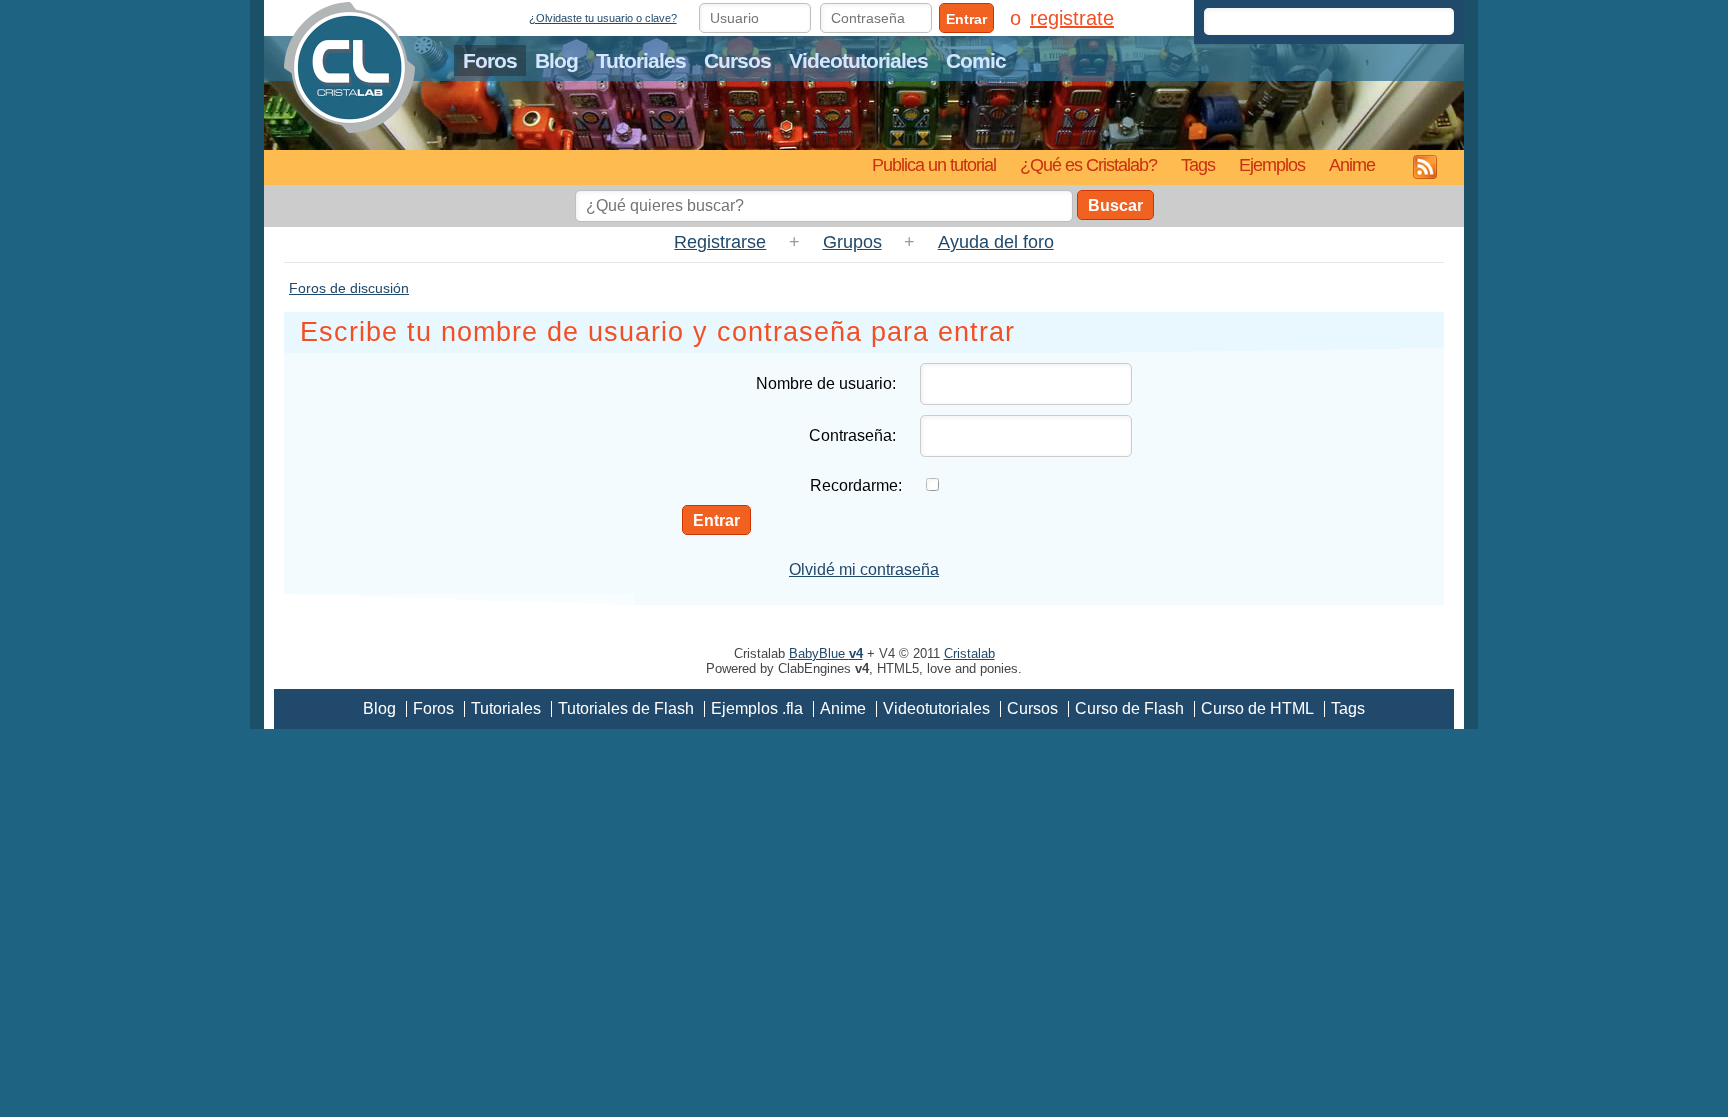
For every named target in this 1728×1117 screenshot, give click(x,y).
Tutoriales (641, 60)
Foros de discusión (349, 288)
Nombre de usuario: (826, 383)
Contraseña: (852, 435)
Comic (976, 60)
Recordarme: (856, 485)
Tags (1198, 164)
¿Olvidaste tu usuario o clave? (603, 18)
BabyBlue (826, 653)
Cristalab (969, 653)
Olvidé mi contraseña (864, 569)
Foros (490, 60)
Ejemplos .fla (757, 708)
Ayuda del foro (996, 242)
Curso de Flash (1129, 708)
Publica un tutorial (934, 164)
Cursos (737, 60)
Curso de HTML (1257, 708)
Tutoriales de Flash (626, 708)
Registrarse (720, 242)
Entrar (966, 19)
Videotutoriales (858, 60)
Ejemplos (1272, 164)
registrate (1072, 18)
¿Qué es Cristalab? (1088, 164)
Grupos (852, 242)
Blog (556, 60)
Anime (1352, 164)
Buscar (1115, 205)
